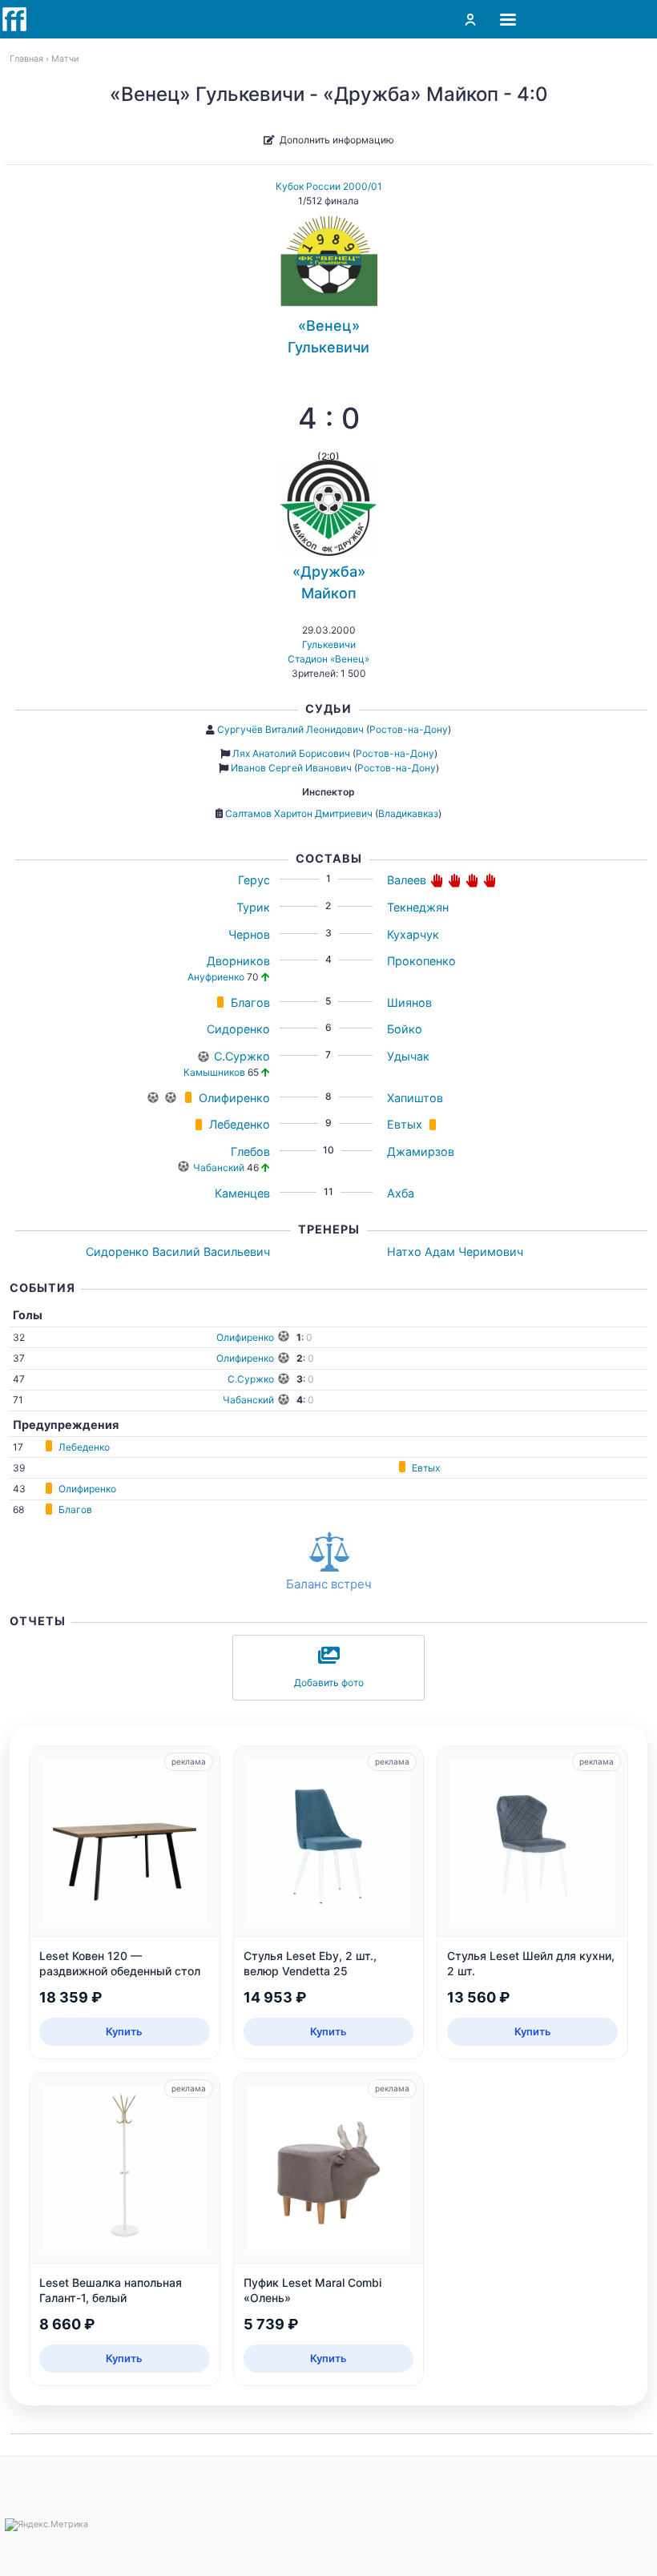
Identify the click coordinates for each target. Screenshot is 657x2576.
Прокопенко (421, 961)
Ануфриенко (216, 977)
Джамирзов (421, 1151)
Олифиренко (234, 1098)
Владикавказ (408, 813)
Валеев (407, 880)
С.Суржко (242, 1056)
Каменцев (242, 1193)
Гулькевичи (329, 644)
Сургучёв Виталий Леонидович (290, 729)
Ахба (401, 1193)
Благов (250, 1002)
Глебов (250, 1151)
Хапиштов (415, 1098)
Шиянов (409, 1002)
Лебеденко (240, 1124)
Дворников (238, 961)
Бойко (405, 1029)
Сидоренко (238, 1029)
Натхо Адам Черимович (455, 1252)
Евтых (405, 1124)
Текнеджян (418, 907)
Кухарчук (413, 934)
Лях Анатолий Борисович (291, 753)
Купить (124, 2031)
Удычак (408, 1056)
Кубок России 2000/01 (329, 186)
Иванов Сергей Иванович (291, 768)
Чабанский (219, 1167)
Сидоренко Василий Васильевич (178, 1252)
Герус (254, 880)
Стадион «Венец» (328, 659)
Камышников (214, 1072)
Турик (253, 907)
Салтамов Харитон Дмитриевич (299, 813)
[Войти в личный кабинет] (470, 19)
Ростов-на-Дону (409, 729)
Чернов (249, 934)
